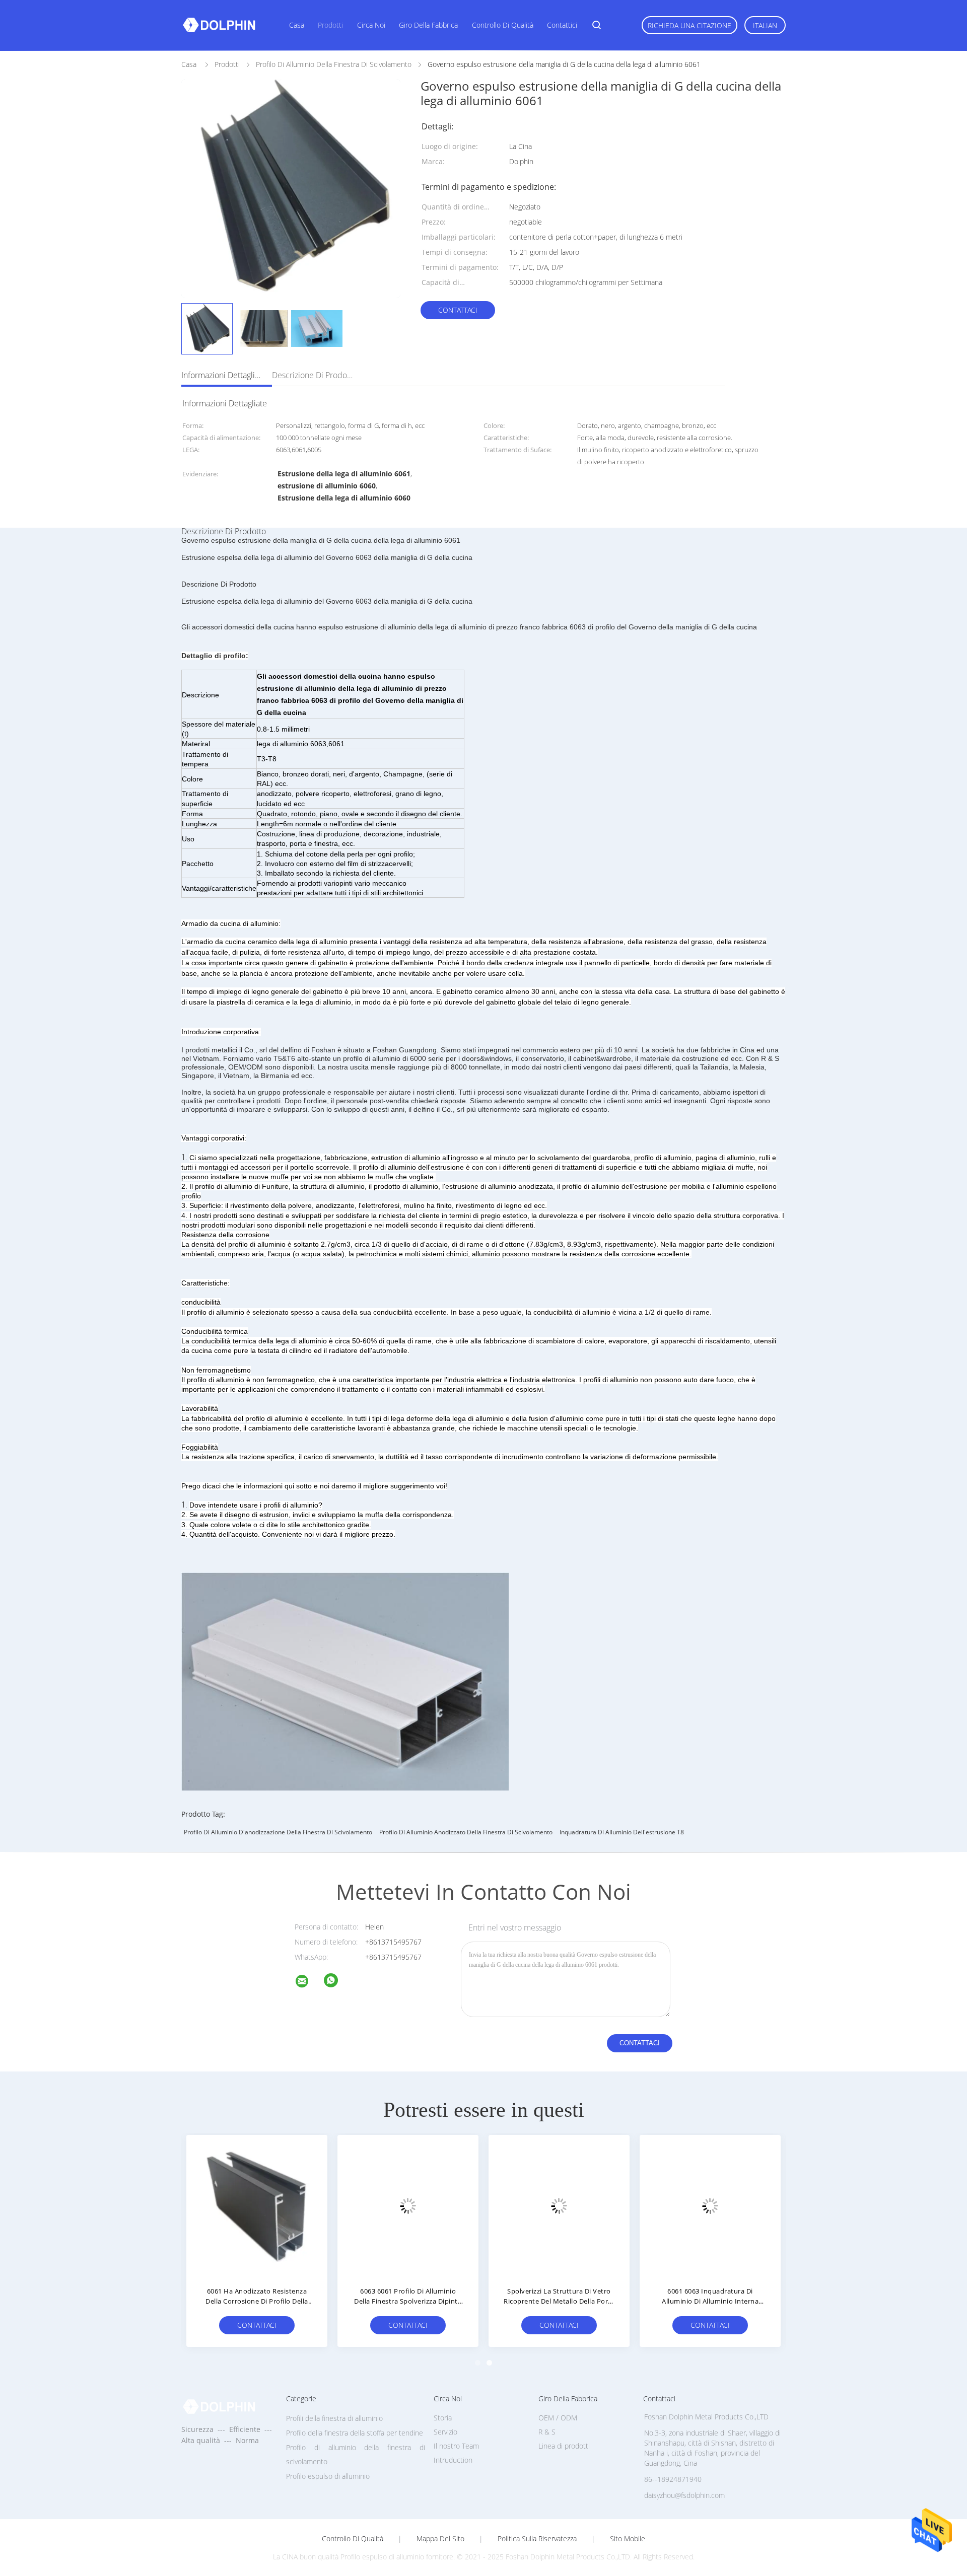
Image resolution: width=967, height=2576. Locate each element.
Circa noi (371, 25)
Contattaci (458, 310)
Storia (443, 2418)
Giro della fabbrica (428, 25)
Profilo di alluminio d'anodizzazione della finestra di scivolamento (278, 1832)
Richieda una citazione (689, 25)
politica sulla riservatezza (537, 2539)
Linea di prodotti (564, 2446)
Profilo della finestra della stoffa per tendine (355, 2433)
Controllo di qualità (503, 25)
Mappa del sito (440, 2539)
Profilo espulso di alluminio (328, 2476)
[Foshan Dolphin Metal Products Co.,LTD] (308, 1983)
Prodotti (330, 25)
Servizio (445, 2432)
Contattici (562, 25)
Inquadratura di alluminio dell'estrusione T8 (622, 1832)
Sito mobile (628, 2539)
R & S (547, 2432)
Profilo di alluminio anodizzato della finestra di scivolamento (466, 1832)
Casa (297, 25)
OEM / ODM (558, 2418)
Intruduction (453, 2460)
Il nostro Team (456, 2446)
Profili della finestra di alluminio (334, 2418)
